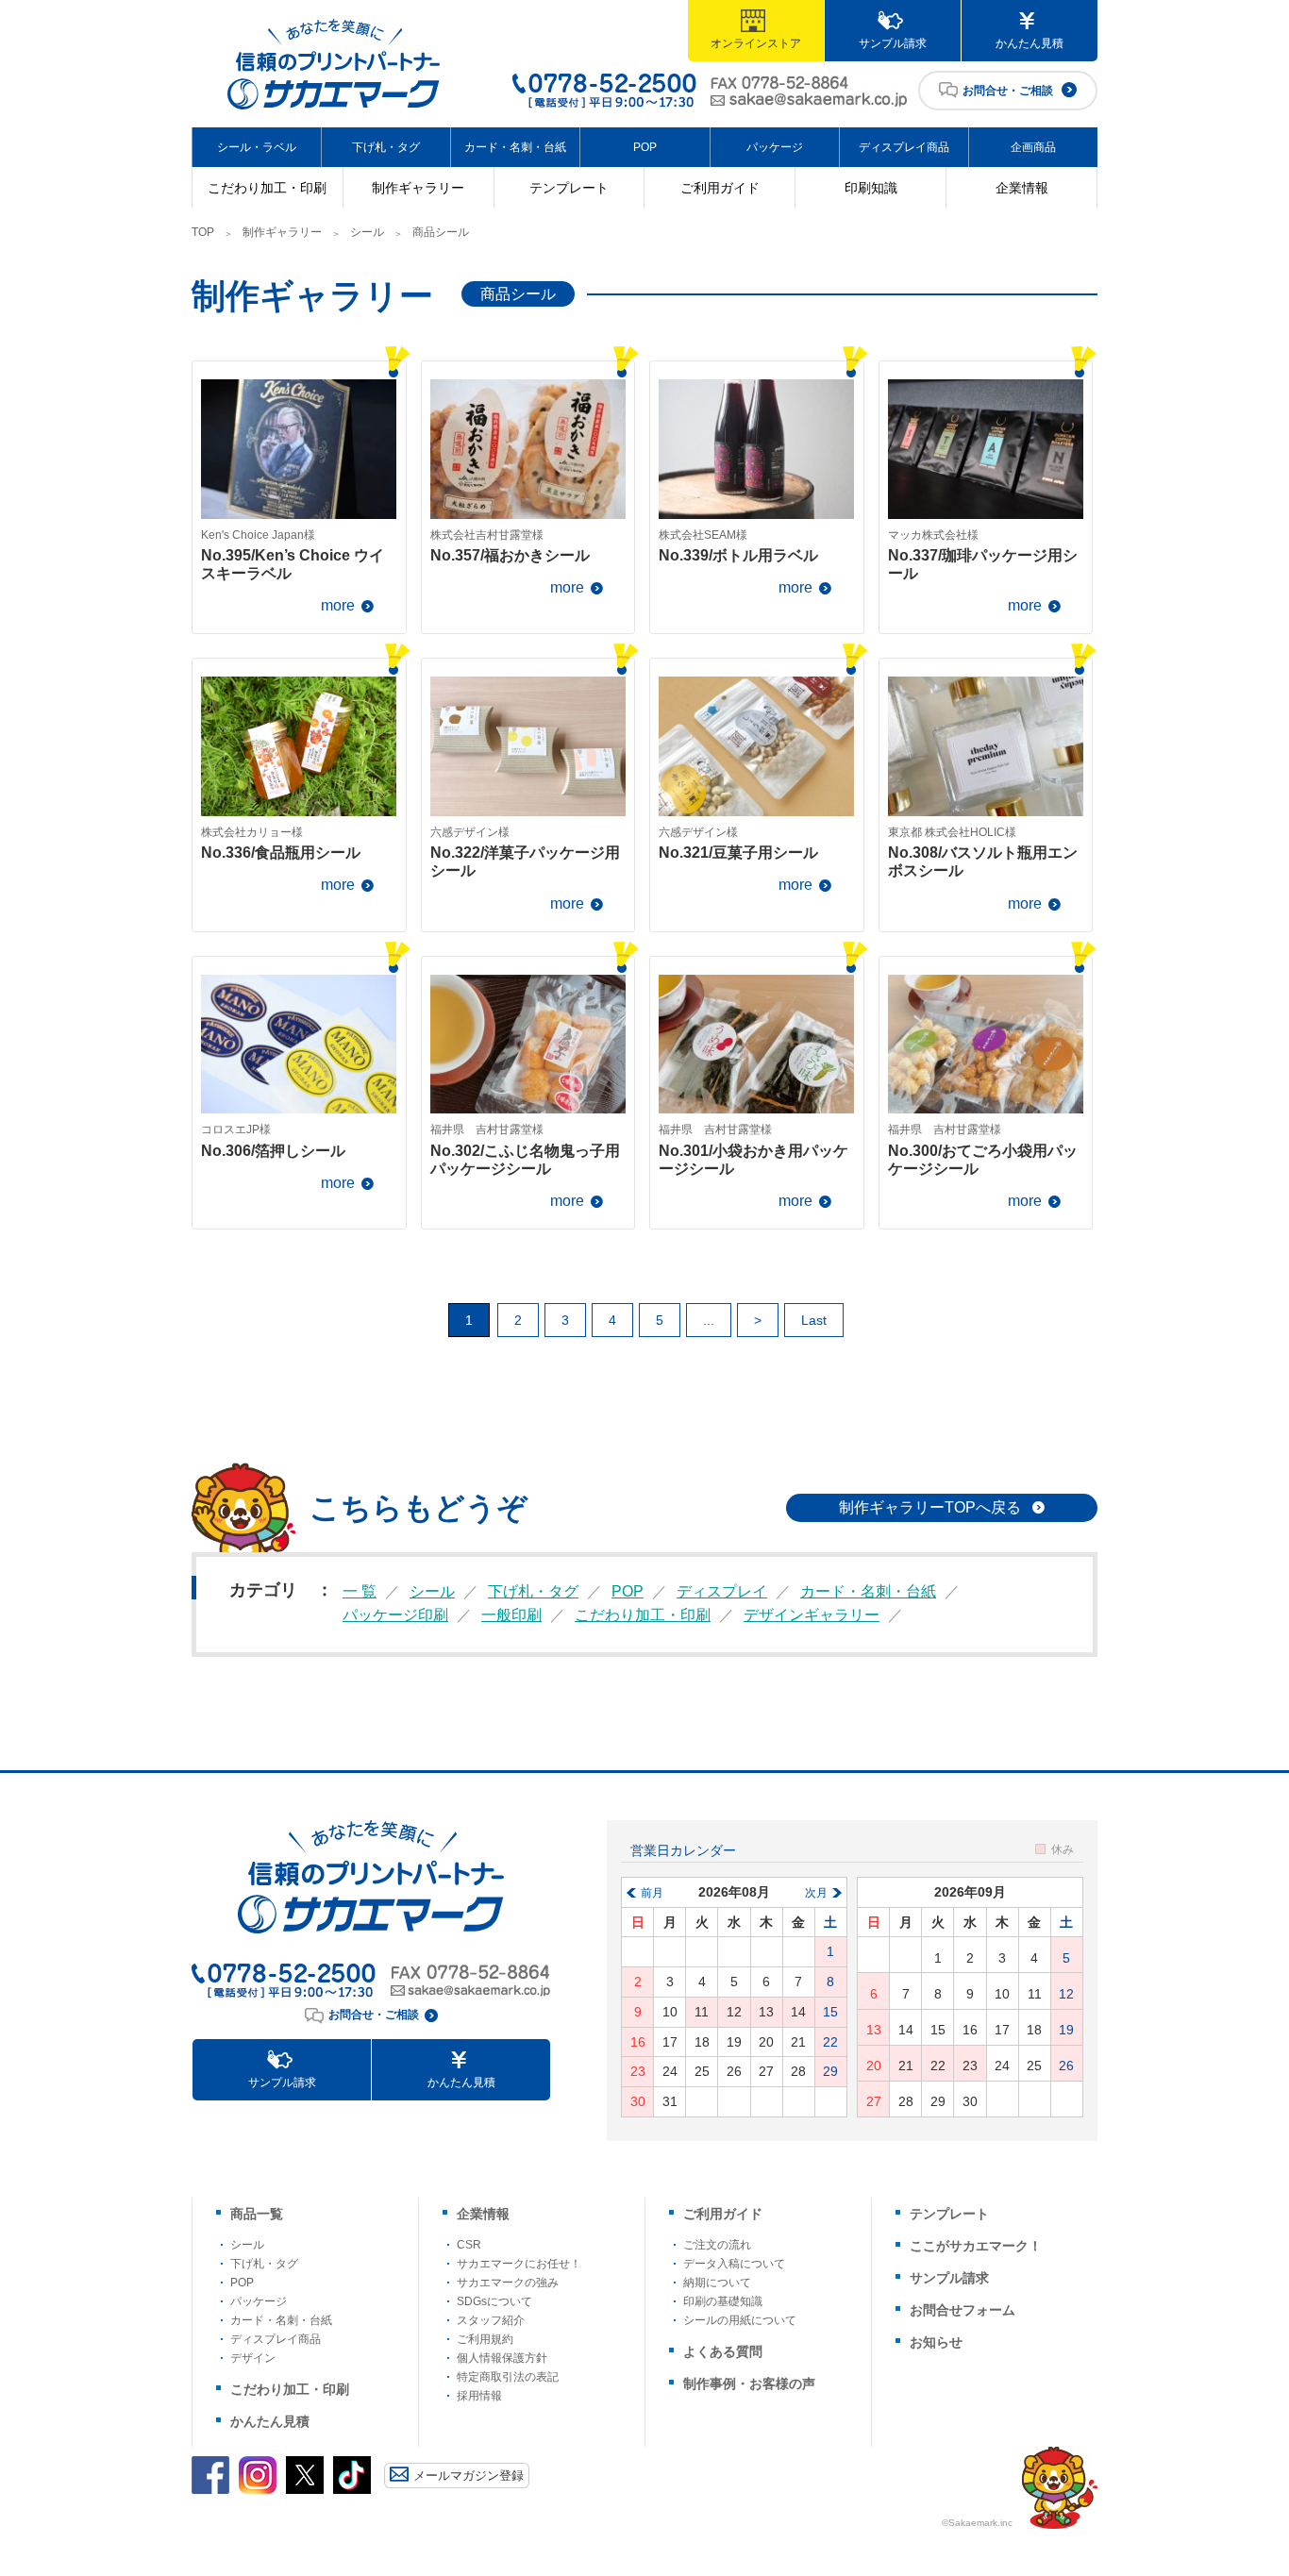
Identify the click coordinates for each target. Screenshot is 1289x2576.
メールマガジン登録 (469, 2476)
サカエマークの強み (508, 2283)
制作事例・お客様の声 (749, 2384)
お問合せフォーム (963, 2310)
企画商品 (1033, 147)
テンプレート (569, 188)
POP (645, 147)
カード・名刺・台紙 (515, 147)
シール (367, 232)
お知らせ (936, 2342)
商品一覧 (257, 2214)
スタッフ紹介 (491, 2320)
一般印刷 (511, 1615)
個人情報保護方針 (502, 2358)
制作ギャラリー (418, 188)
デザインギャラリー (812, 1615)
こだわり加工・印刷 (267, 188)
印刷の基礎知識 (723, 2301)
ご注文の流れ (717, 2245)
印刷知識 (871, 188)
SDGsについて (494, 2301)
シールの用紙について (740, 2320)
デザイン (253, 2358)
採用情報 (479, 2396)
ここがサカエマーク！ (976, 2246)
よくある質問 (723, 2351)
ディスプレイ (722, 1591)
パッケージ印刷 (395, 1615)
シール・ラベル (257, 147)
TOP (203, 232)
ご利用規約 (485, 2339)
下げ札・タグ (386, 147)
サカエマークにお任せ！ (519, 2264)
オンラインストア (756, 43)
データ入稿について (734, 2264)
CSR (469, 2245)
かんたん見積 (1030, 43)
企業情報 (1022, 188)
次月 (816, 1893)
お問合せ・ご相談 (1008, 91)
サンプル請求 (893, 43)
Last (814, 1320)
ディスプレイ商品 (904, 147)
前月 (652, 1893)
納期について (717, 2283)
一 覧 (360, 1591)
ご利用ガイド (720, 188)
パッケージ (775, 147)
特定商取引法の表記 (508, 2377)
